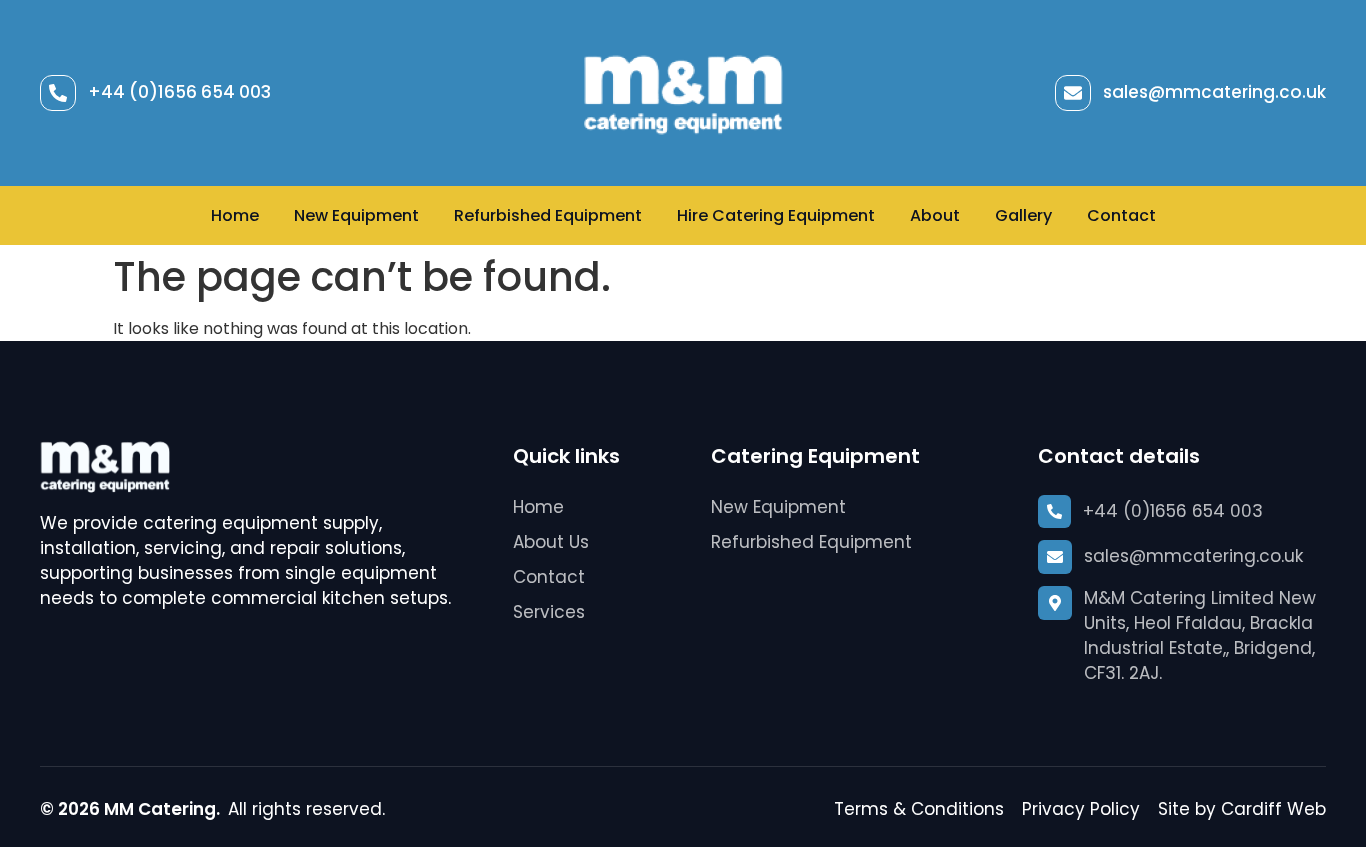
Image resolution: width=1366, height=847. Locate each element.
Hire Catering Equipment (776, 215)
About (935, 215)
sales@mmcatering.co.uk (1214, 92)
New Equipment (356, 215)
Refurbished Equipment (548, 215)
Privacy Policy (1081, 809)
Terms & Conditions (919, 809)
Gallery (1023, 215)
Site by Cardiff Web (1242, 809)
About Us (551, 542)
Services (549, 612)
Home (235, 215)
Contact (1121, 215)
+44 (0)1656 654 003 (179, 92)
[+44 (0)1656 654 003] (58, 93)
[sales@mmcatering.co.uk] (1073, 93)
